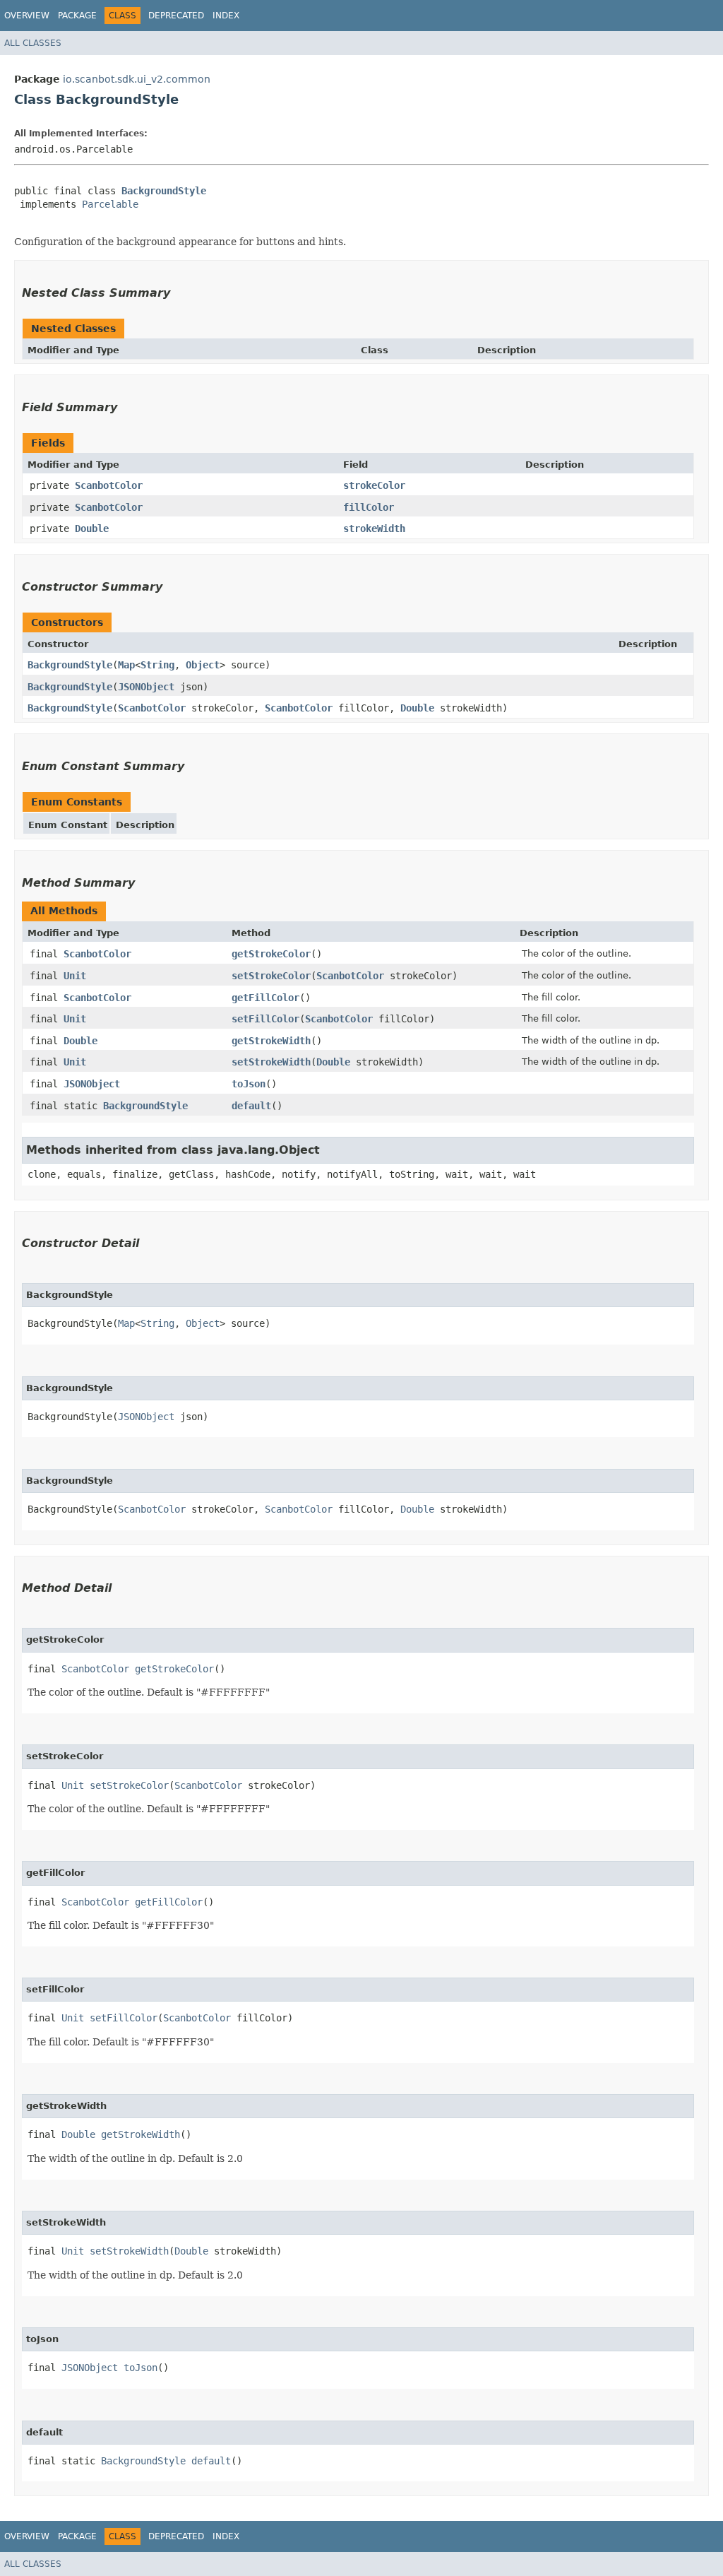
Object (203, 665)
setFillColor (265, 1019)
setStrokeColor (271, 976)
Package (77, 16)
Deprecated (176, 16)
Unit (75, 976)
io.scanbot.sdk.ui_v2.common (137, 79)
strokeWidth (374, 528)
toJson (249, 1084)
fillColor (369, 507)
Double (92, 528)
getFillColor (265, 998)
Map (126, 665)
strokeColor (374, 485)
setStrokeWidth (271, 1062)
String (157, 665)
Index (226, 16)
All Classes (33, 43)
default (251, 1106)
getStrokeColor (271, 954)
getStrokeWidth (271, 1041)
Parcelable (110, 204)
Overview (27, 16)
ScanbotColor (109, 485)
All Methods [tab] (64, 911)
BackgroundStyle (164, 191)
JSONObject (146, 687)
